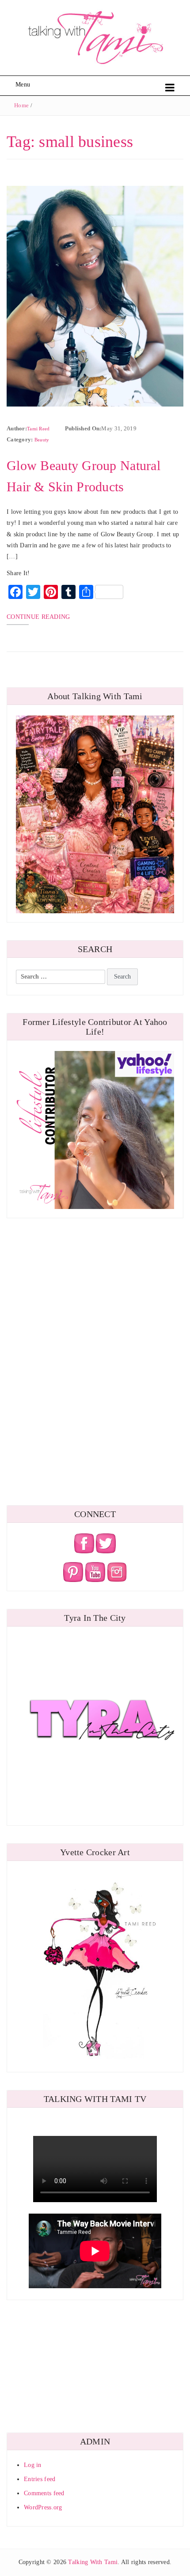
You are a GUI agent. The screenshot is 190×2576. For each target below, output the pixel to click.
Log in (33, 2465)
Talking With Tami (93, 2562)
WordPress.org (43, 2507)
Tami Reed (38, 429)
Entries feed (40, 2479)
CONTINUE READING (38, 617)
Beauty (42, 440)
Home (21, 105)
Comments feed (44, 2493)
